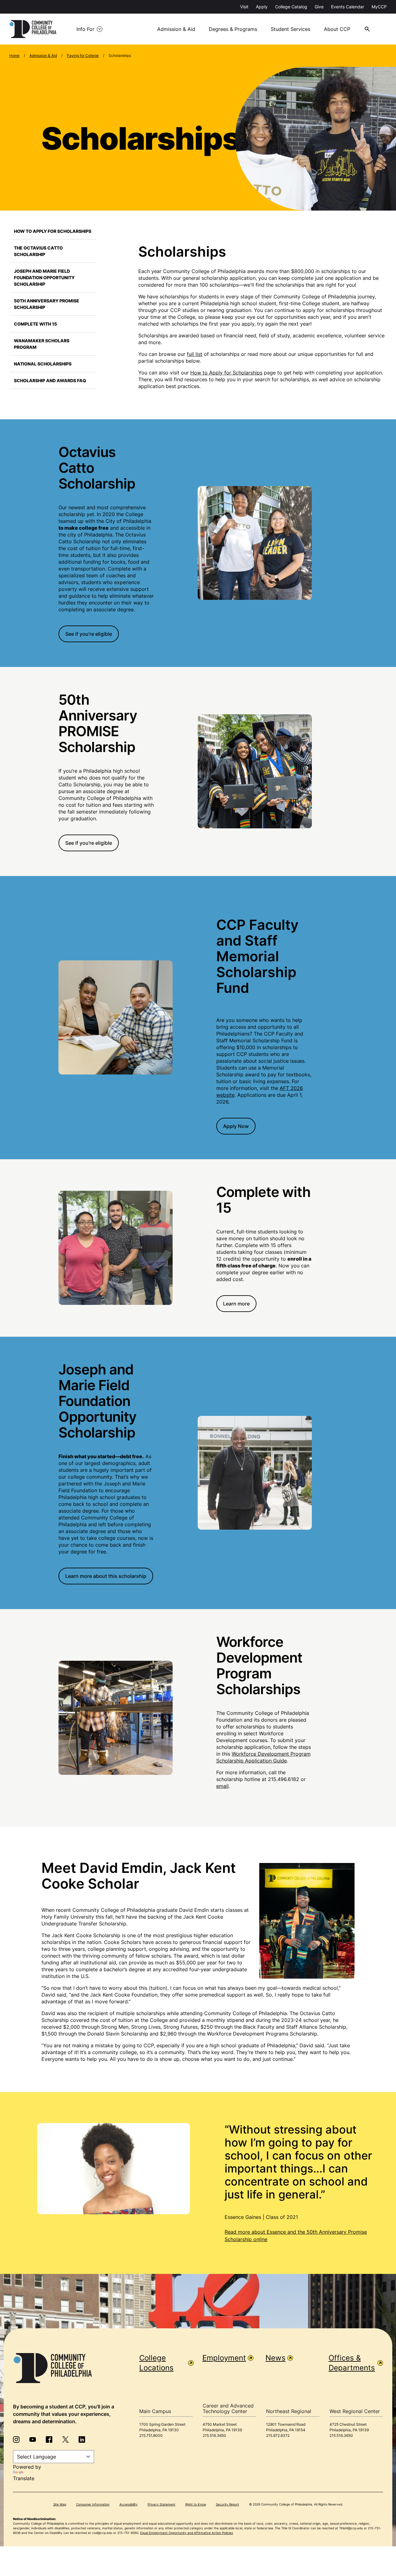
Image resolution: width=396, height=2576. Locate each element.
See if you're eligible (89, 634)
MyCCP (379, 7)
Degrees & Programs (233, 29)
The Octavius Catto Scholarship (38, 251)
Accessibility (129, 2504)
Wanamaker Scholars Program (42, 344)
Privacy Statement (161, 2504)
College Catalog (291, 7)
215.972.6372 (278, 2435)
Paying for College (83, 56)
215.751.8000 (151, 2435)
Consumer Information (93, 2504)
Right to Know (196, 2504)
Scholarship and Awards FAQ (50, 380)
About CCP (337, 29)
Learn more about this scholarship (106, 1576)
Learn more (236, 1304)
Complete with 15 (35, 324)
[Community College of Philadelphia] (33, 29)
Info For (85, 29)
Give (319, 7)
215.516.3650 (214, 2435)
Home (14, 56)
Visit (244, 7)
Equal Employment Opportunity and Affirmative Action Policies (187, 2533)
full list (195, 354)
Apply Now (236, 1126)
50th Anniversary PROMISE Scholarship (47, 304)
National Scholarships (43, 364)
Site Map (60, 2504)
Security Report (228, 2504)
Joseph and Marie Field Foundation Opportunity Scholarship (44, 278)
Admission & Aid (176, 29)
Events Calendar (348, 7)
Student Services (291, 29)
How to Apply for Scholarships (53, 231)
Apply (262, 7)
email (222, 1786)
